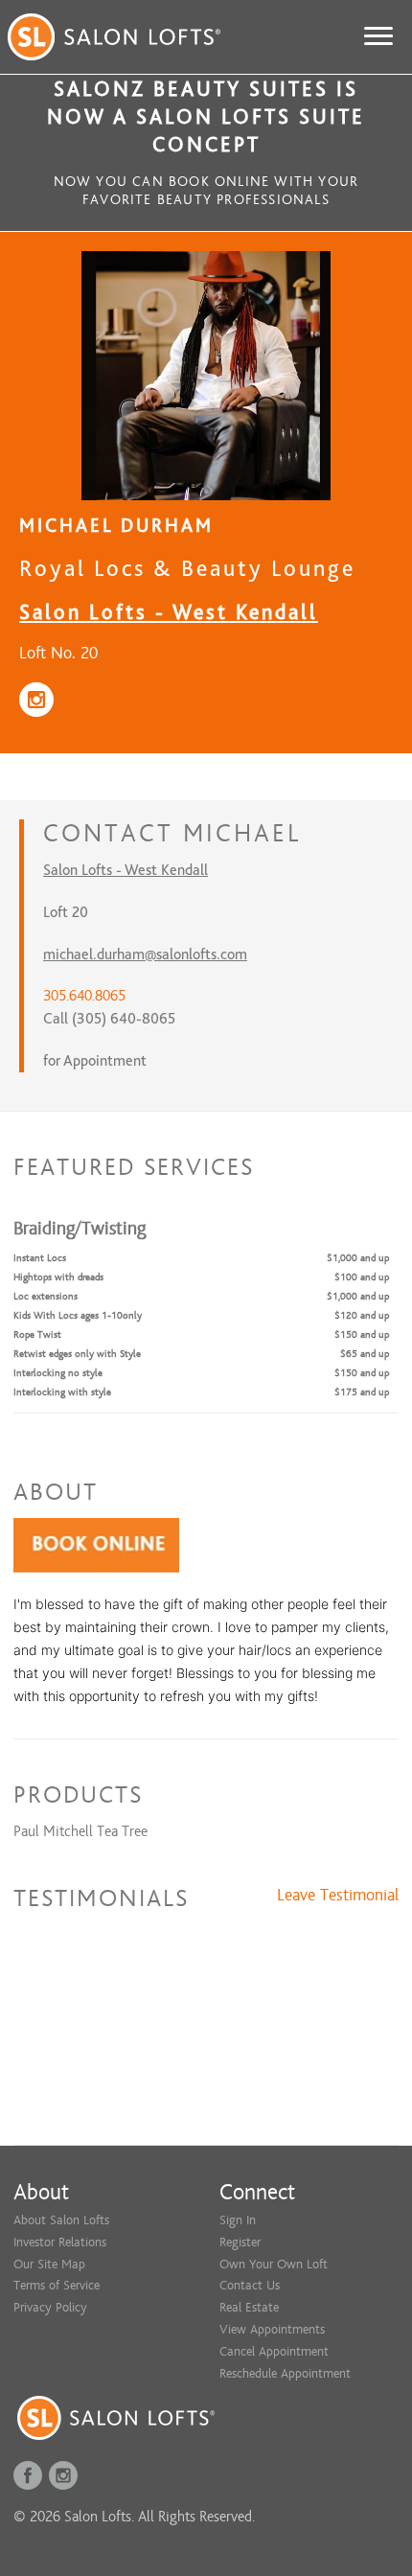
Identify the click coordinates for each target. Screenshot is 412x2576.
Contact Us (250, 2285)
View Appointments (272, 2329)
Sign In (238, 2220)
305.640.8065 (84, 996)
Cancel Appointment (274, 2351)
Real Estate (249, 2307)
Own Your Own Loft (274, 2264)
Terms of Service (57, 2285)
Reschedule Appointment (285, 2373)
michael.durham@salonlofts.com (145, 954)
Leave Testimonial (338, 1896)
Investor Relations (60, 2242)
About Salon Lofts (61, 2220)
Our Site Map (49, 2264)
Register (240, 2242)
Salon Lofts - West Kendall (169, 612)
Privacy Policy (50, 2307)
